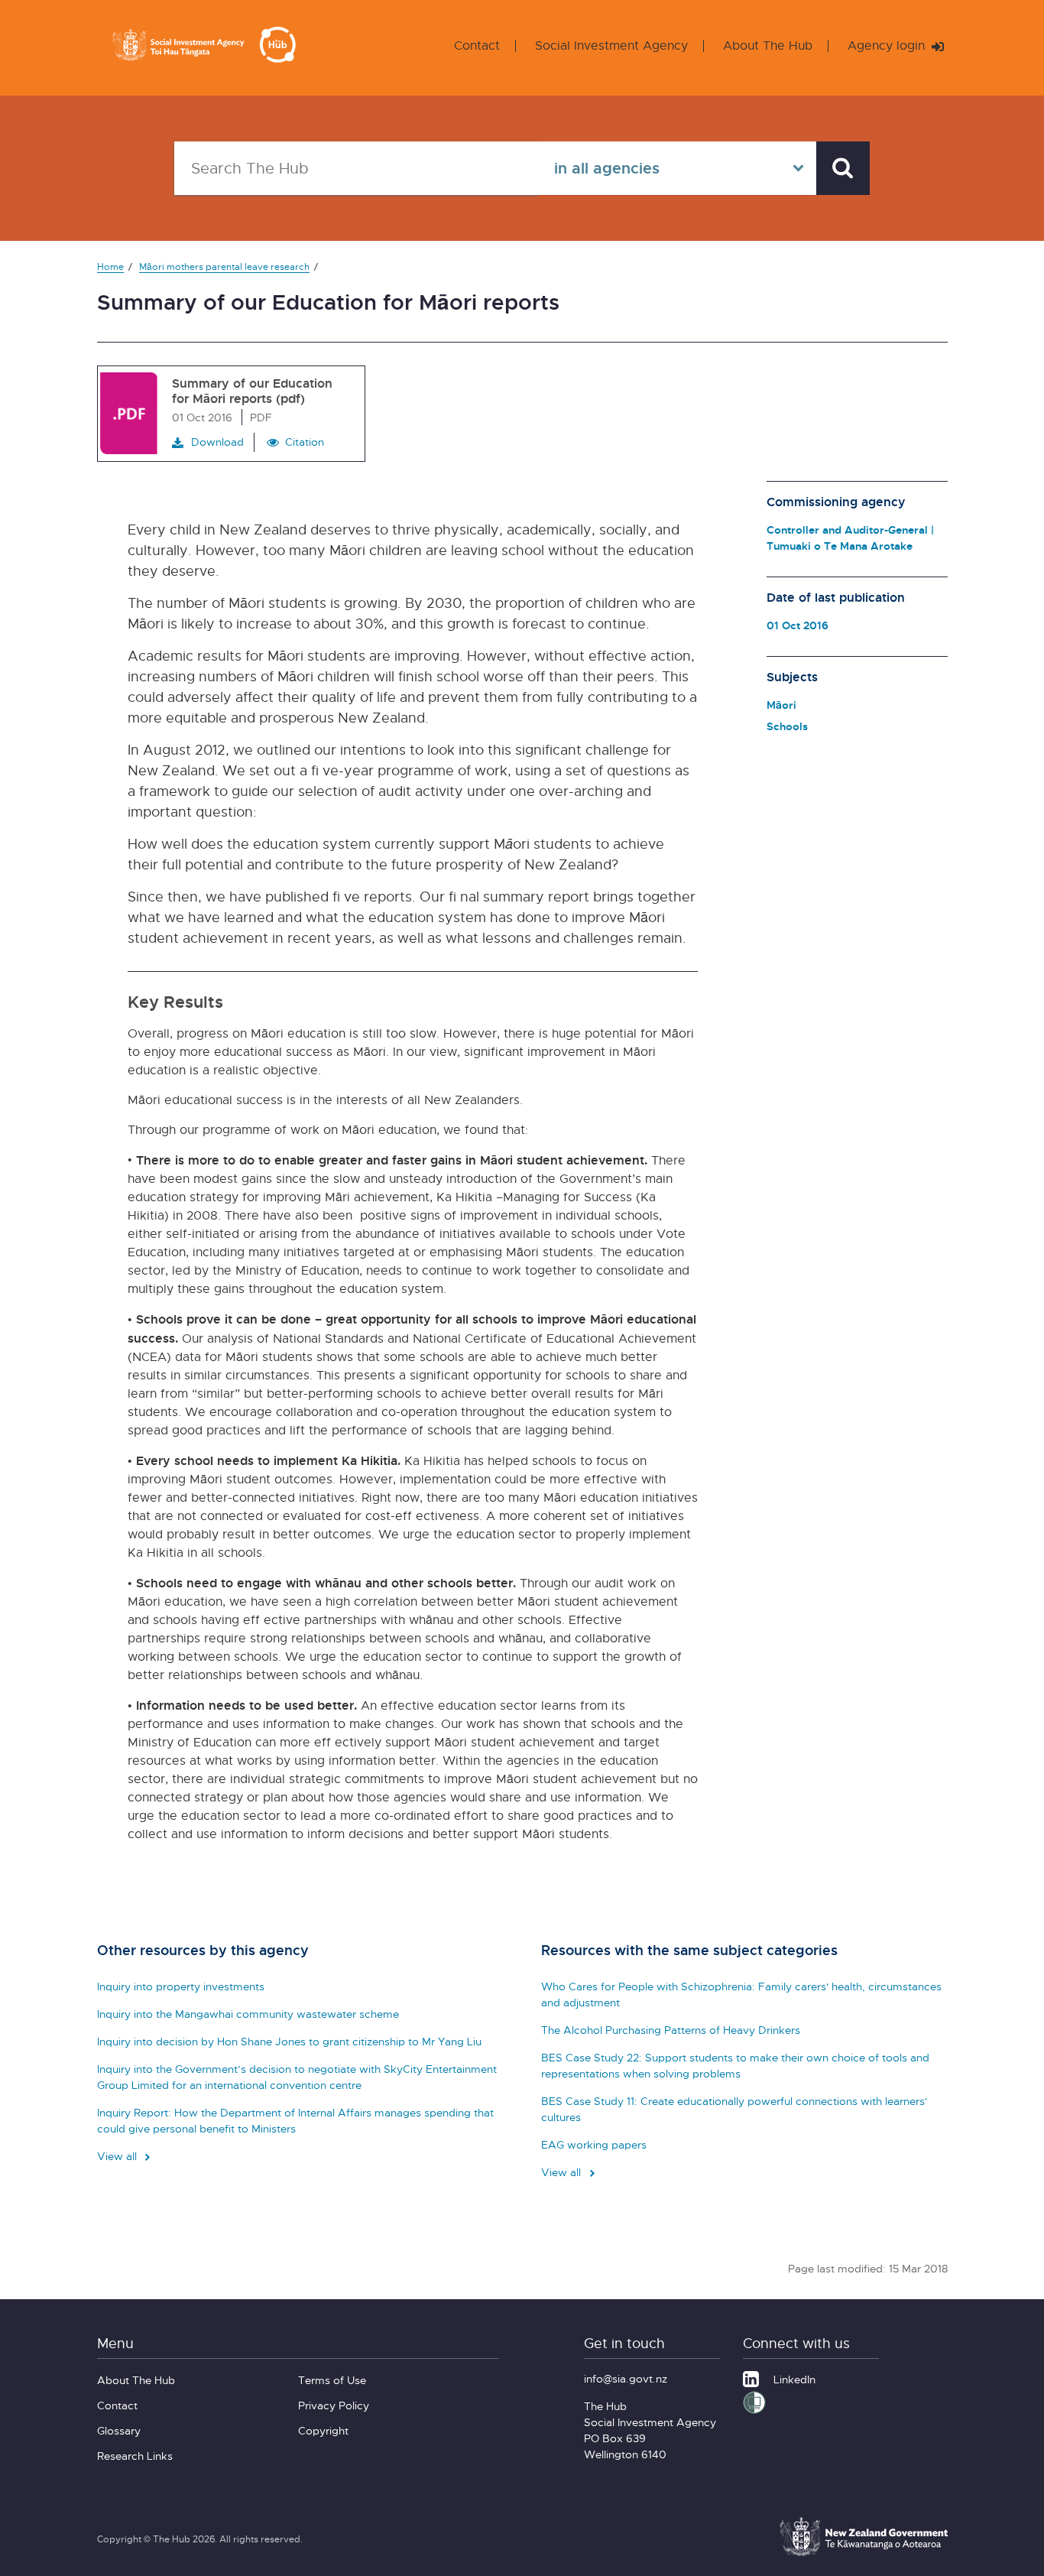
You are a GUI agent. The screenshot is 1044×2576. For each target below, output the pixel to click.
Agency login (888, 45)
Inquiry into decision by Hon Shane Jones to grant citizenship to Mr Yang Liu (289, 2041)
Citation (305, 442)
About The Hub (768, 45)
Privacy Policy (334, 2405)
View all (118, 2156)
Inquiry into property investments (181, 1986)
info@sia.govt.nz (626, 2378)
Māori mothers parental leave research (224, 266)
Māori (781, 705)
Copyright (323, 2430)
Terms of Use (332, 2380)
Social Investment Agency (611, 45)
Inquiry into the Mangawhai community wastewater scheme (248, 2014)
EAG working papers (594, 2144)
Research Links (135, 2456)
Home (110, 266)
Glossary (119, 2430)
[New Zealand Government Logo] (864, 2554)
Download (217, 442)
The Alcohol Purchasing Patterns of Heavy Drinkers (671, 2030)
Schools (787, 726)
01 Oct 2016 (798, 625)
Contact (477, 45)
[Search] (843, 168)
